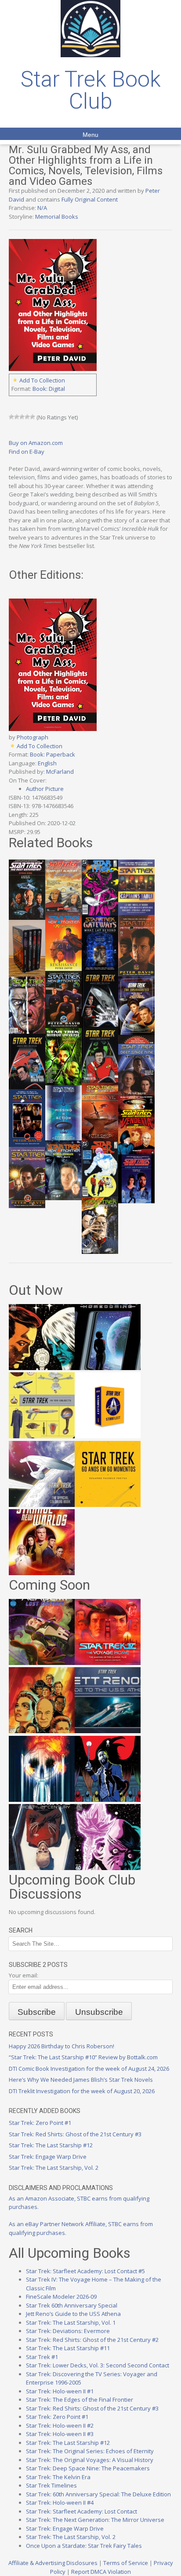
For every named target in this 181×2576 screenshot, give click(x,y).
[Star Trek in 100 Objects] (42, 1436)
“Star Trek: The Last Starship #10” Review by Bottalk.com (83, 2057)
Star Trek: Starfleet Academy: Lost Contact (81, 2511)
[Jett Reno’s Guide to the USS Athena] (108, 1731)
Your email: (24, 1975)
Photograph (33, 737)
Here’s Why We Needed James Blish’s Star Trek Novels (81, 2080)
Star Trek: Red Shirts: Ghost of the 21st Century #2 (92, 2340)
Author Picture (45, 789)
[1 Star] (11, 417)
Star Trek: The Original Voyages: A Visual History (90, 2460)
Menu (90, 135)
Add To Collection (42, 380)
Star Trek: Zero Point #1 (40, 2123)
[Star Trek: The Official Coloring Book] (42, 1505)
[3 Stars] (22, 417)
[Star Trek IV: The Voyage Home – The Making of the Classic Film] (108, 1663)
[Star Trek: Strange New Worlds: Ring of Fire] (42, 1573)
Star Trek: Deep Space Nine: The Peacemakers (88, 2468)
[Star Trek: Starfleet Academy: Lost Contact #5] (42, 1663)
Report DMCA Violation (101, 2572)
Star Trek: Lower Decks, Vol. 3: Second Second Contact (98, 2365)
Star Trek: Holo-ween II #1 (60, 2391)
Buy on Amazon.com (36, 443)
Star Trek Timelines (51, 2485)
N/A (42, 208)
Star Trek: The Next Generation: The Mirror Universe (95, 2520)
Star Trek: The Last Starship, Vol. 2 (54, 2168)
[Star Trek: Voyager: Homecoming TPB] (108, 1368)
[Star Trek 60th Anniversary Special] (42, 1731)
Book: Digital (49, 389)
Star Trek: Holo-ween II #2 (60, 2425)
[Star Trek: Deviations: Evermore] (108, 1800)
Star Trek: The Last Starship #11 (68, 2348)
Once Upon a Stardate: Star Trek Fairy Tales (84, 2546)
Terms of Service (126, 2563)
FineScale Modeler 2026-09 (61, 2297)
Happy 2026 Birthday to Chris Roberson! (62, 2046)
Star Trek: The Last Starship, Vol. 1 (71, 2322)
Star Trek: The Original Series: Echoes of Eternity (90, 2451)
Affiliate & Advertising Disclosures (53, 2563)
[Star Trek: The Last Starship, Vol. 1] (42, 1800)
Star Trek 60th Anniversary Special (72, 2305)
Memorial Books (57, 217)
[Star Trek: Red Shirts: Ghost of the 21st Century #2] (42, 1868)
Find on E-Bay (27, 452)
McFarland (60, 772)
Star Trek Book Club (91, 90)
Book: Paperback (52, 754)
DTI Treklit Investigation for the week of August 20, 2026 (82, 2091)
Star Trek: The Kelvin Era (58, 2477)
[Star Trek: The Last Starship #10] (42, 1368)
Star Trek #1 (42, 2357)
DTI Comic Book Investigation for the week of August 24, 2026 (89, 2069)
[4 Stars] (27, 417)
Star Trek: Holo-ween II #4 (60, 2503)
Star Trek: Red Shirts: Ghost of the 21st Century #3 (75, 2134)
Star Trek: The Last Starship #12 (51, 2145)
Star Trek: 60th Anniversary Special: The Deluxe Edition (98, 2494)
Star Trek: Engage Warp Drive (48, 2157)
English (47, 763)
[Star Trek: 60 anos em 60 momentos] (108, 1505)
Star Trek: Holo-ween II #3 (60, 2434)
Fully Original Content (90, 199)
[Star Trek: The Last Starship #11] (108, 1868)
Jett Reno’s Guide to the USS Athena (73, 2314)
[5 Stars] (33, 417)
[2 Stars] (17, 417)
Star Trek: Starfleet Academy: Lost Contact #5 (85, 2271)
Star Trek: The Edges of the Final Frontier (80, 2400)
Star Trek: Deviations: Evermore (68, 2331)
